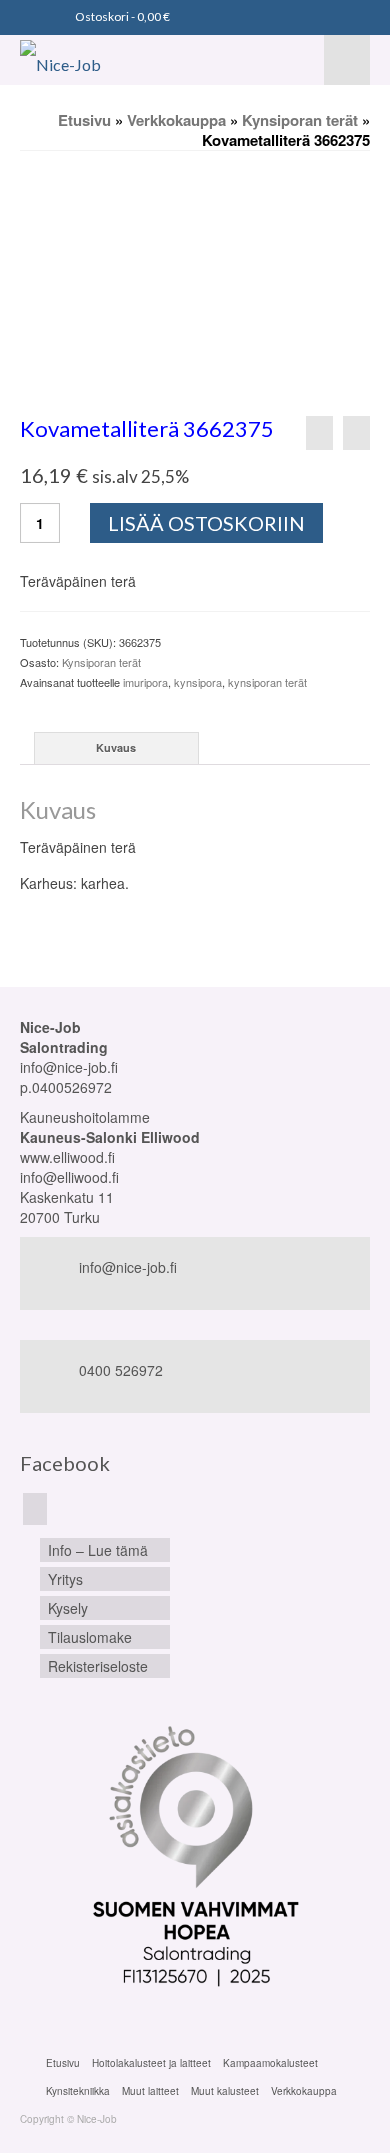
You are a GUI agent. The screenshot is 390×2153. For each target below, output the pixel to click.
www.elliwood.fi (67, 1157)
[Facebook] (35, 1509)
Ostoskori (121, 16)
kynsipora (198, 682)
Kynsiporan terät (101, 662)
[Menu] (347, 60)
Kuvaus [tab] (116, 747)
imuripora (145, 682)
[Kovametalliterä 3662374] (319, 433)
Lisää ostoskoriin (206, 523)
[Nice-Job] (92, 60)
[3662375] (195, 282)
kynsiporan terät (267, 682)
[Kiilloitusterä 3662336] (356, 433)
